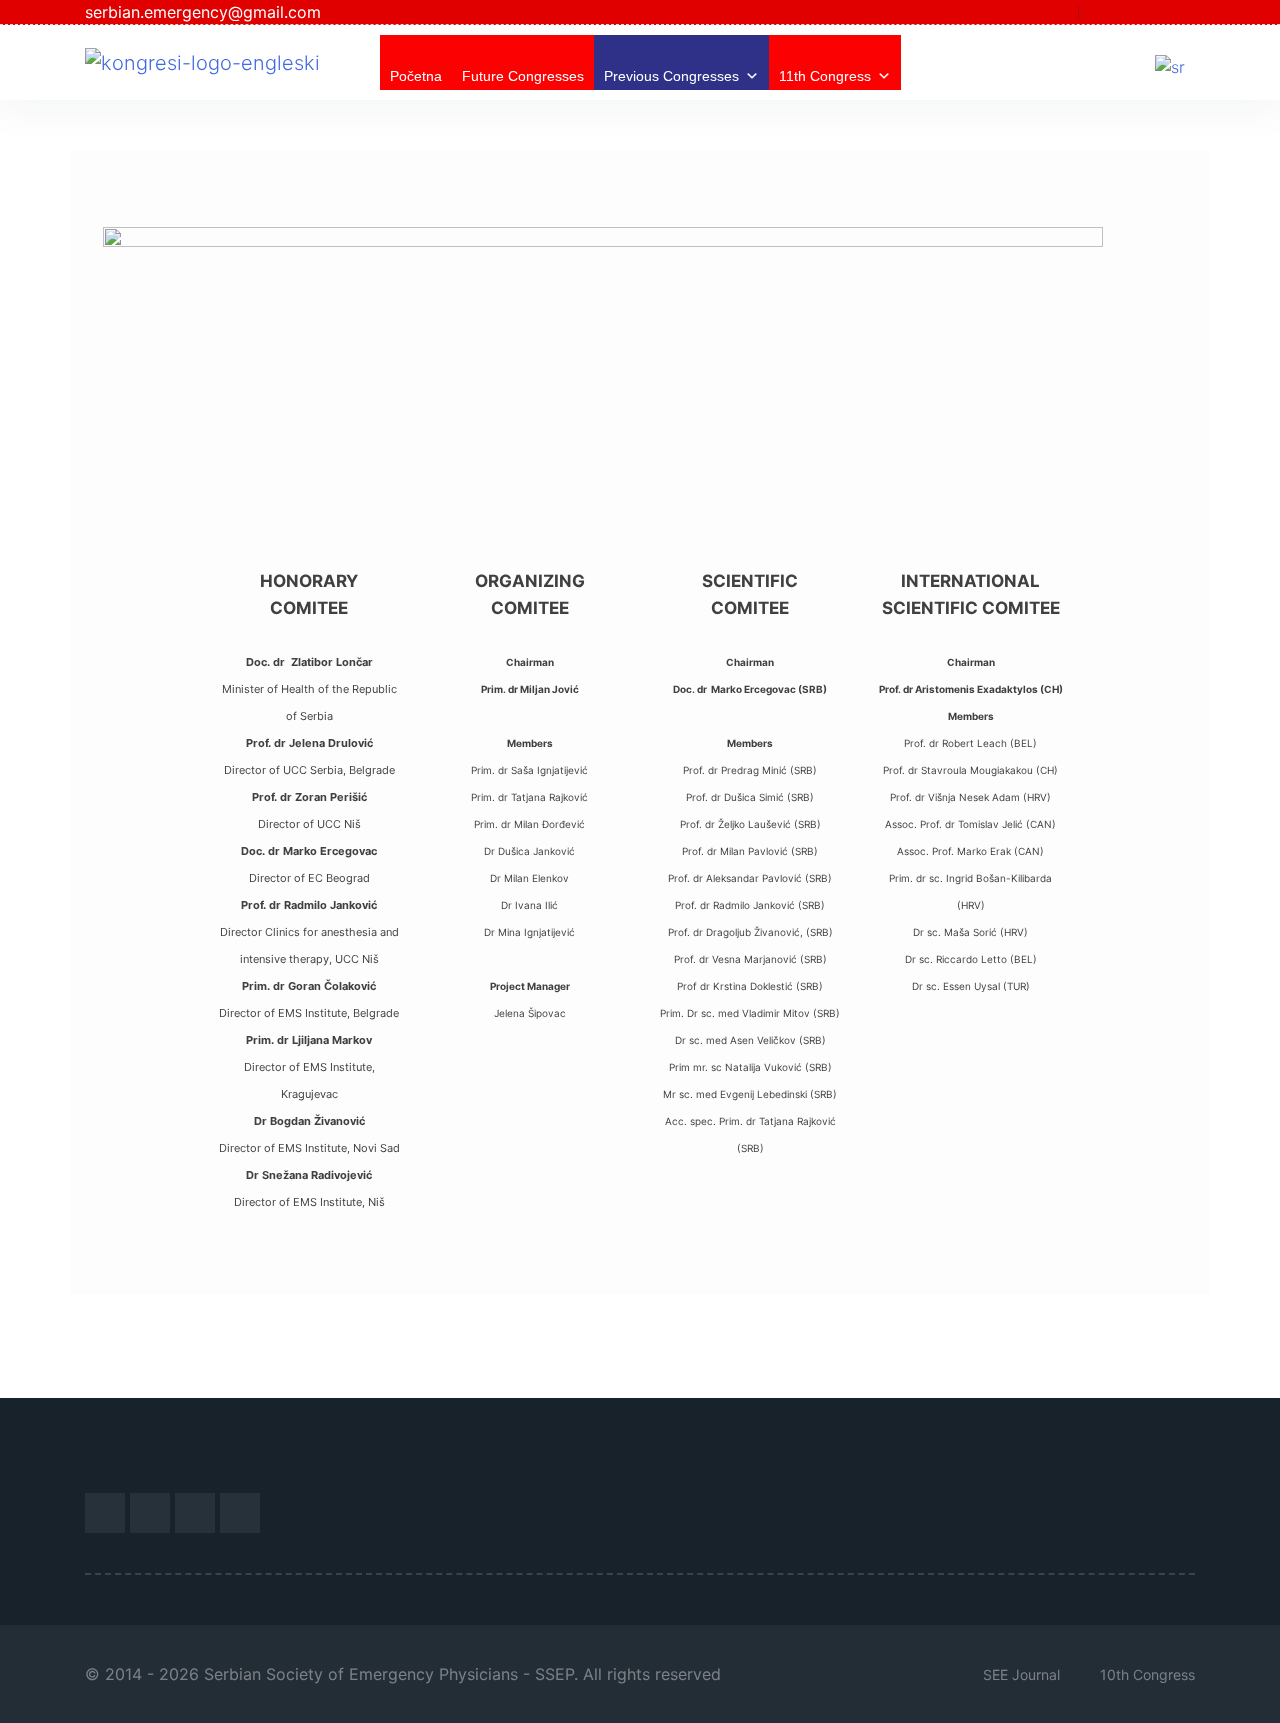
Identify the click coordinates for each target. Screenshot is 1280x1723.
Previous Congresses (671, 76)
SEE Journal (1021, 1674)
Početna (416, 76)
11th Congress (825, 76)
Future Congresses (523, 76)
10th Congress (1147, 1674)
